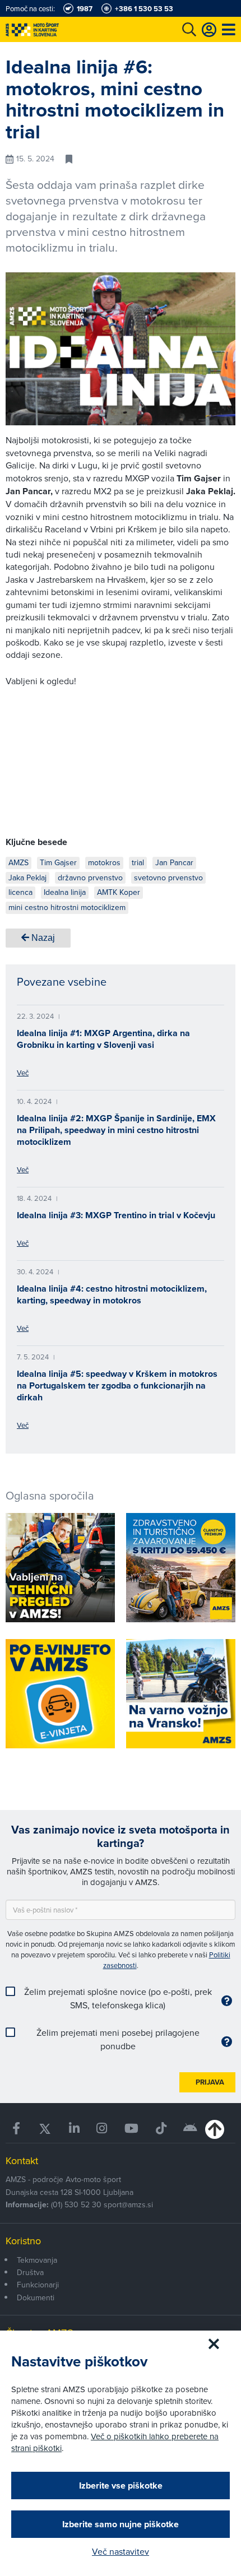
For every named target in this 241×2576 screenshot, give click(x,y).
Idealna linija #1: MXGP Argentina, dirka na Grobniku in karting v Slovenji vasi (103, 1039)
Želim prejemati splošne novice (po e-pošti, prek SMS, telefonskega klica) (118, 1998)
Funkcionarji (38, 2285)
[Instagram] (102, 2129)
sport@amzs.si (128, 2204)
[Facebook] (17, 2129)
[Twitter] (45, 2129)
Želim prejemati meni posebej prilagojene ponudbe (118, 2039)
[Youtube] (132, 2129)
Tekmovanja (37, 2260)
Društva (30, 2272)
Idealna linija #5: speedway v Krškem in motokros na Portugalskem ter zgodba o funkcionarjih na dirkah (117, 1386)
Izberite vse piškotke (121, 2486)
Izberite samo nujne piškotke (121, 2524)
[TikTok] (161, 2129)
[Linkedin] (75, 2129)
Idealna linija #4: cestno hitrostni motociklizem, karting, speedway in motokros (112, 1294)
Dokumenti (36, 2297)
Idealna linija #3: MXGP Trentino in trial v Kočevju (116, 1215)
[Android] (191, 2129)
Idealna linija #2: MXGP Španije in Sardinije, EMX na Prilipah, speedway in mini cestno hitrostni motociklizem (116, 1130)
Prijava (210, 2082)
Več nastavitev (121, 2551)
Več (23, 1073)
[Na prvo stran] (56, 29)
